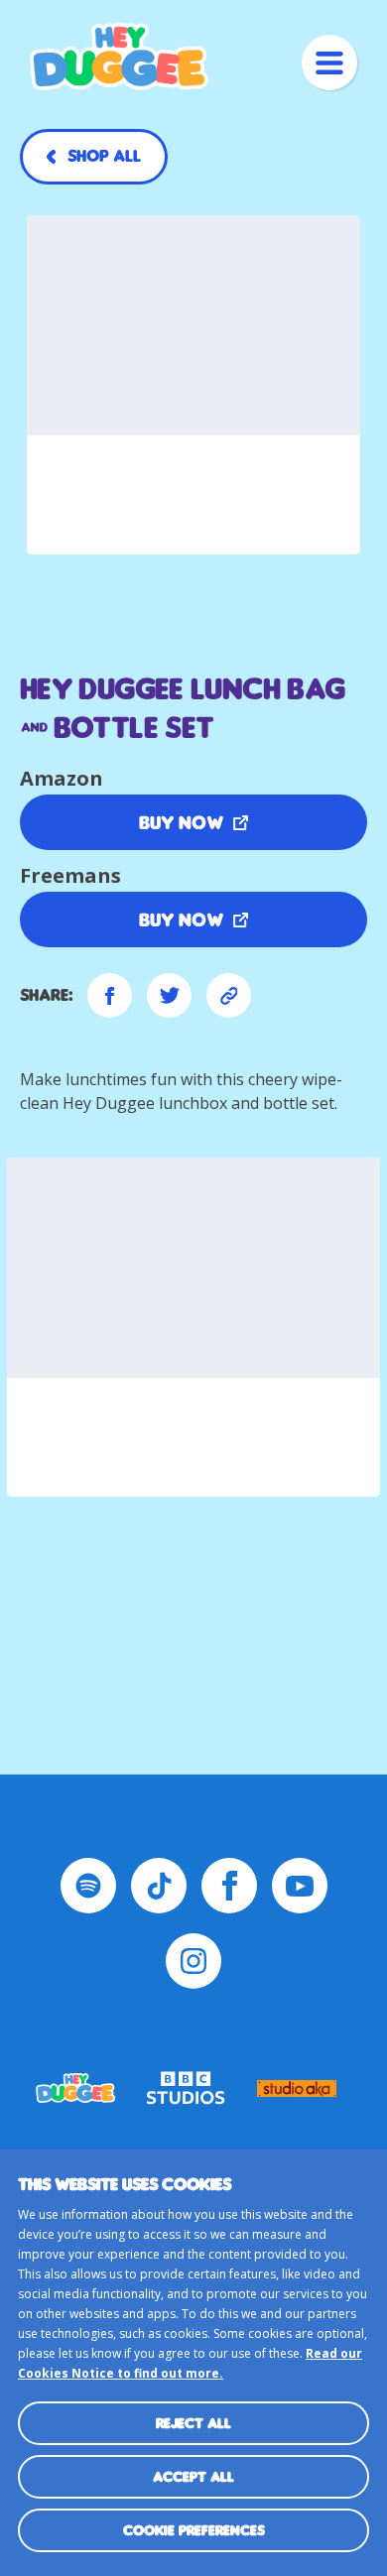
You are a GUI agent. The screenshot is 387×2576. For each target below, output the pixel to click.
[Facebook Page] (229, 1886)
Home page (119, 57)
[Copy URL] (229, 995)
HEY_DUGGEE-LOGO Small (75, 2088)
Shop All (104, 156)
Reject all (193, 2423)
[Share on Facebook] (110, 995)
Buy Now (181, 822)
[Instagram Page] (193, 1961)
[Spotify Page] (88, 1886)
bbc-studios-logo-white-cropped (187, 2088)
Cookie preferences (194, 2530)
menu (329, 62)
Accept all (193, 2476)
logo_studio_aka (297, 2088)
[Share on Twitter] (169, 995)
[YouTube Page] (300, 1886)
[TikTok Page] (159, 1886)
